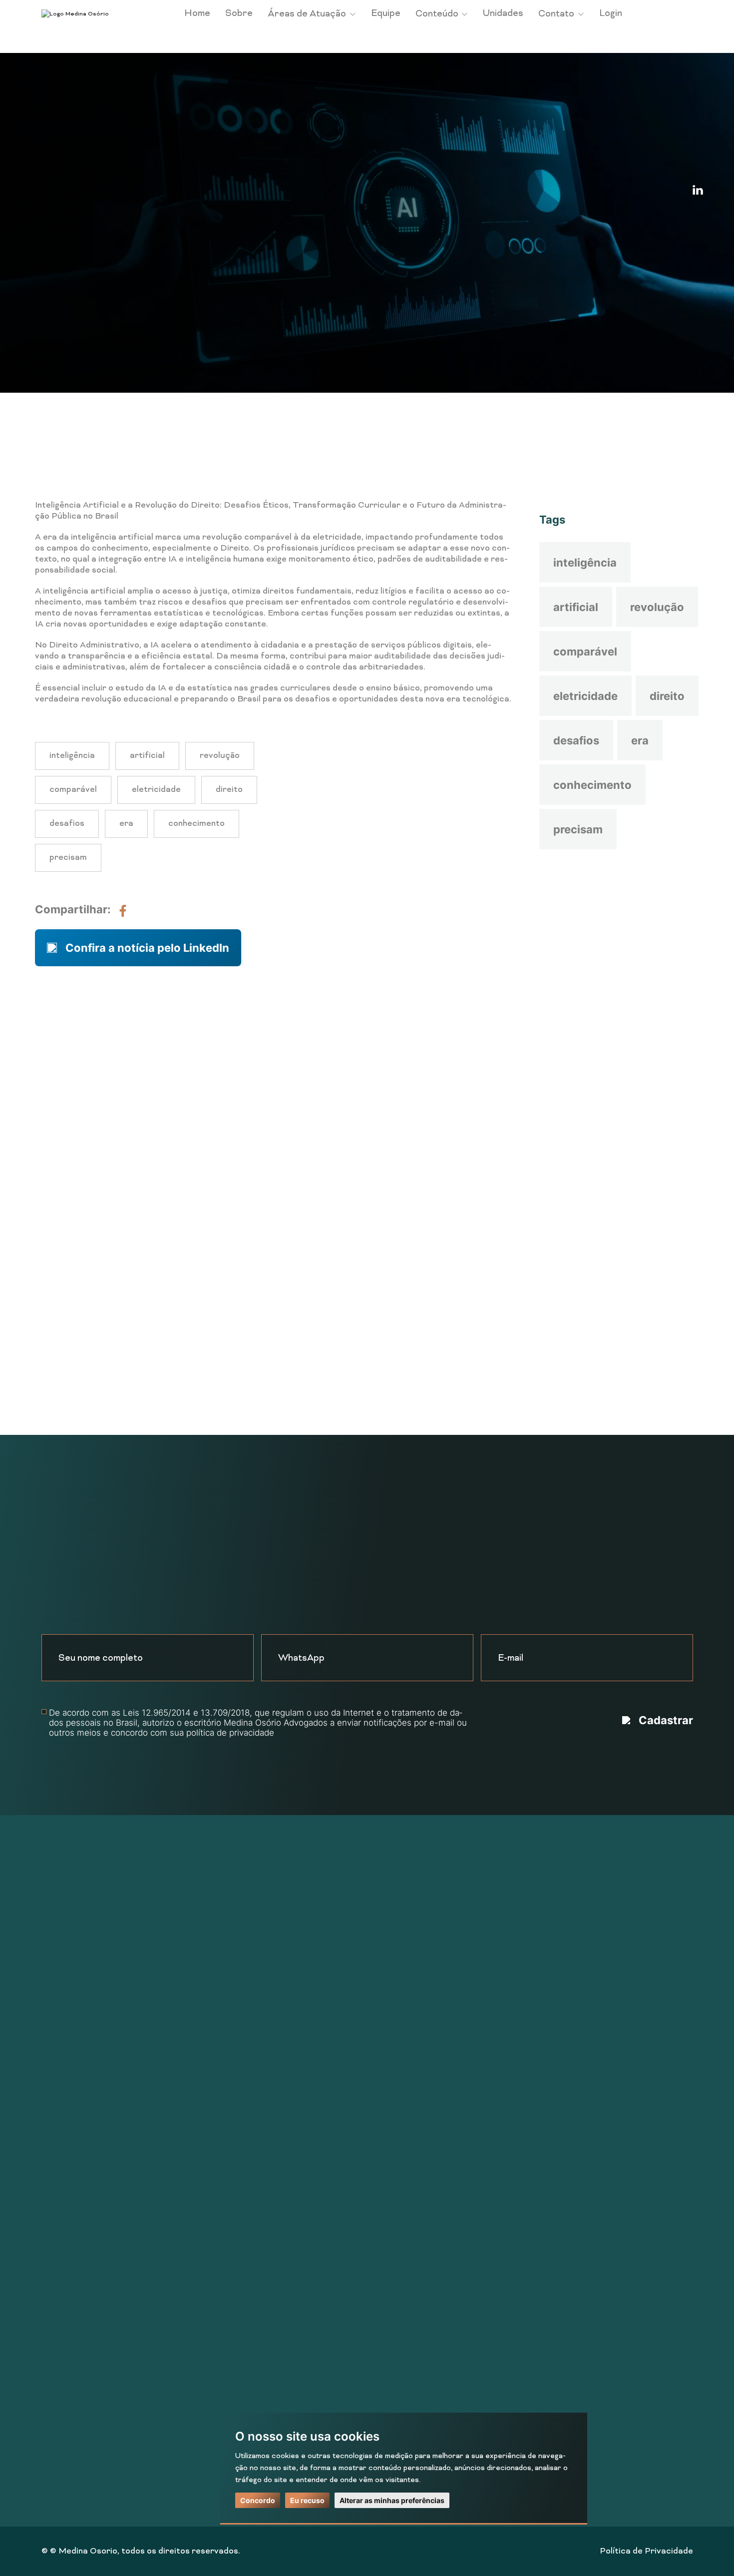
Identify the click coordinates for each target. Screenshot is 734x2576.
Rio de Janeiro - (397, 1926)
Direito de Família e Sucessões (224, 1965)
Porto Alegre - (395, 1945)
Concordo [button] (258, 2500)
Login (611, 14)
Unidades (503, 14)
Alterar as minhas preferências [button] (392, 2500)
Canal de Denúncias (81, 2165)
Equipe (386, 14)
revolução (657, 607)
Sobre (239, 14)
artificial (576, 607)
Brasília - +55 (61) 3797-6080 (424, 1906)
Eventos (58, 2025)
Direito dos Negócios (204, 2005)
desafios (576, 740)
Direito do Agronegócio (208, 1985)
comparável (585, 651)
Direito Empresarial (202, 2225)
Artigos (56, 2045)
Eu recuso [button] (307, 2500)
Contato (58, 2125)
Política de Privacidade (646, 2552)
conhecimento (592, 785)
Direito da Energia (198, 2105)
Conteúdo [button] (438, 14)
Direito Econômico (199, 2185)
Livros (54, 2085)
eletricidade (585, 696)
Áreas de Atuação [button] (308, 14)
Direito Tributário (198, 2025)
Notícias (112, 377)
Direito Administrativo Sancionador (233, 2065)
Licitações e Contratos (209, 2325)
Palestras (61, 2065)
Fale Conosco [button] (336, 1306)
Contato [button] (557, 14)
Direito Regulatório (201, 2165)
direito (667, 696)
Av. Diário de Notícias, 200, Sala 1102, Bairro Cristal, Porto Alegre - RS (611, 2039)
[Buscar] (660, 465)
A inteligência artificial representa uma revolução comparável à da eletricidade (210, 377)
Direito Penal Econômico (211, 2345)
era (640, 740)
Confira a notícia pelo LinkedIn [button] (147, 948)
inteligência (585, 563)
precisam (578, 829)
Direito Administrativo (207, 2205)
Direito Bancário (195, 2125)
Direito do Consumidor (207, 2145)
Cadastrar (666, 1720)
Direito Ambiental (197, 2085)
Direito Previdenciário (207, 2045)
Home (197, 14)
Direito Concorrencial (206, 1945)
